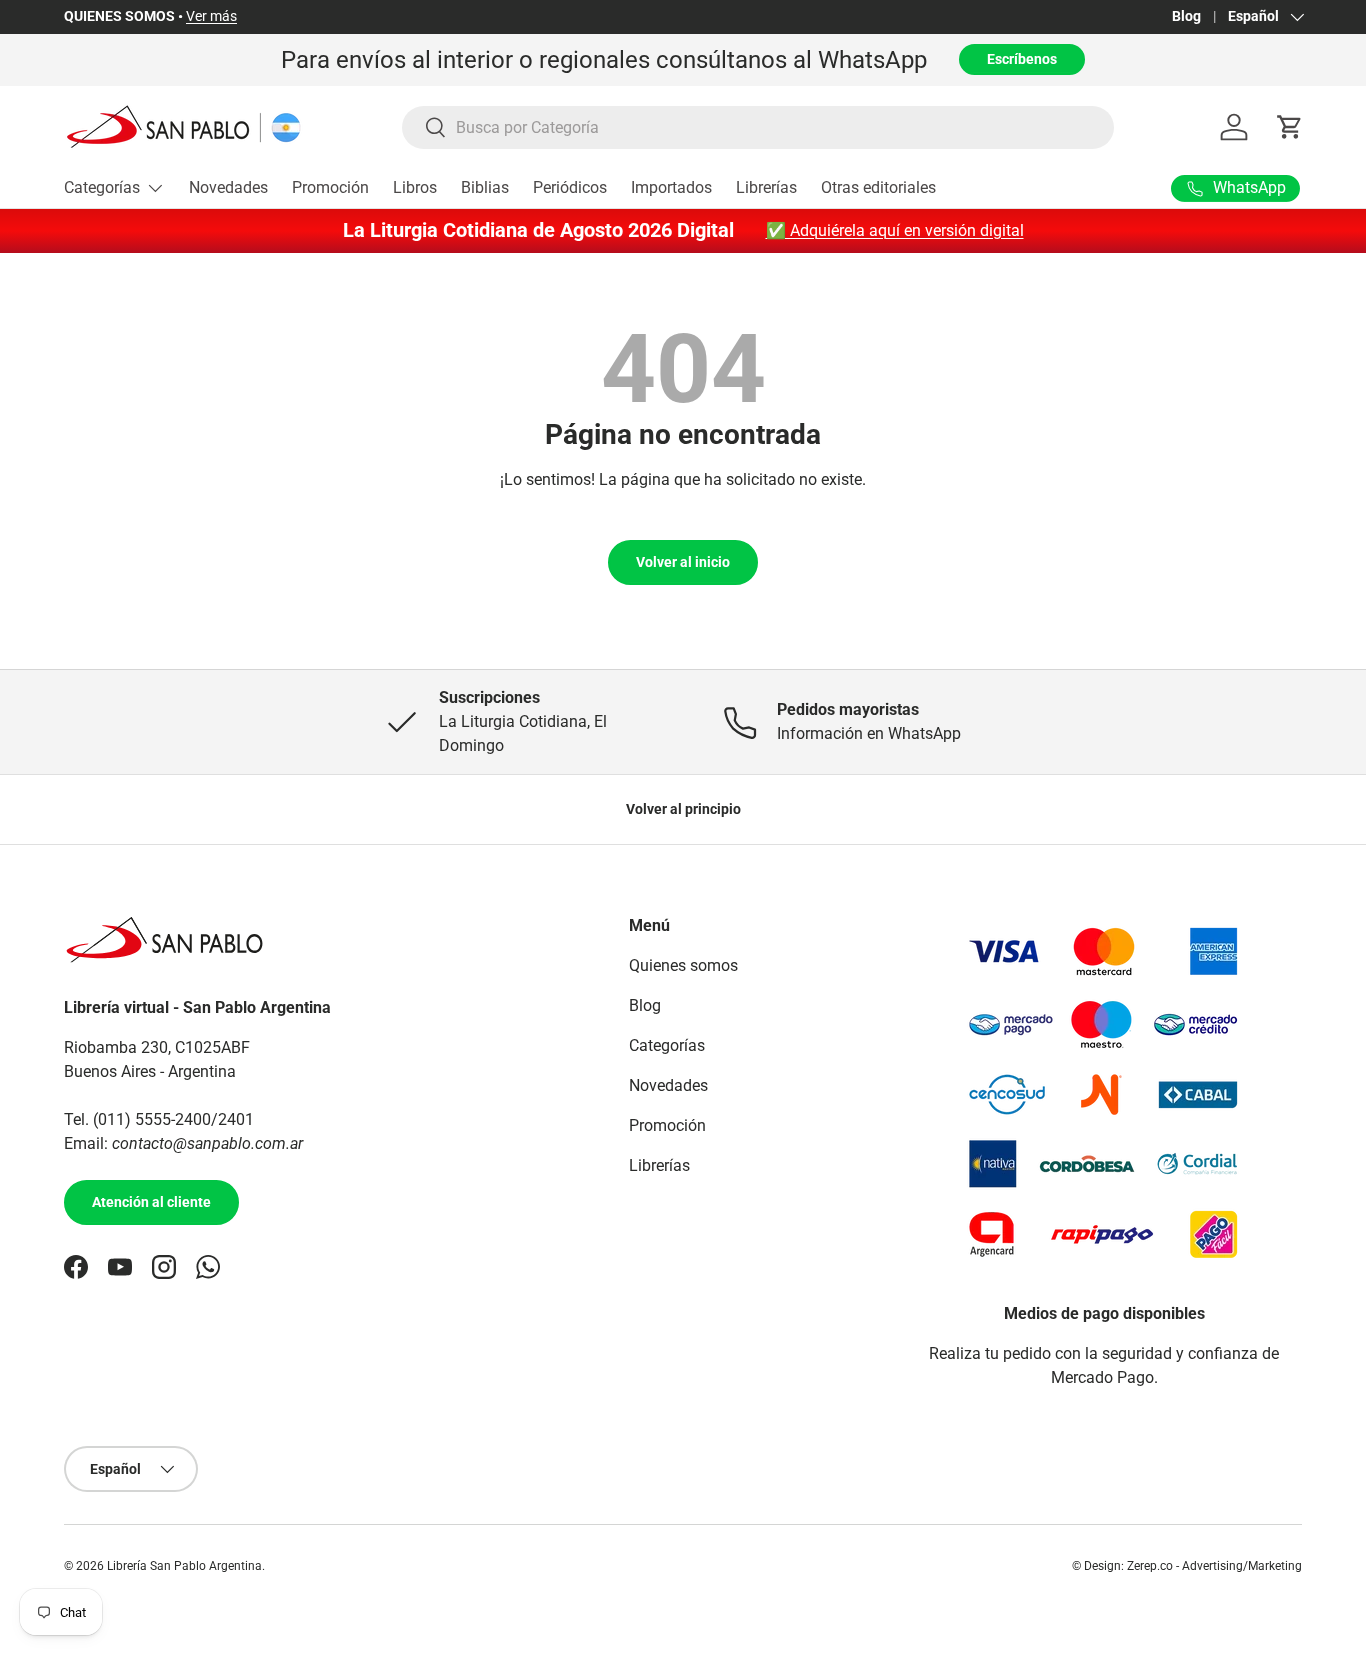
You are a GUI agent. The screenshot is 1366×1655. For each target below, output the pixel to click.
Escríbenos (1022, 59)
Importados (671, 187)
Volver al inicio (683, 562)
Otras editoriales (878, 187)
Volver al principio (683, 809)
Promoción (330, 187)
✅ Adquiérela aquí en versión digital (895, 230)
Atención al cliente (151, 1202)
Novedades (228, 187)
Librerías (766, 187)
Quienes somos (683, 965)
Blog (1186, 16)
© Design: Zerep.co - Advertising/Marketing (1187, 1566)
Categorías (102, 187)
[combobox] (758, 127)
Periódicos (570, 187)
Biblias (485, 187)
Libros (415, 187)
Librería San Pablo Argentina (184, 1566)
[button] (1290, 127)
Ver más (211, 16)
